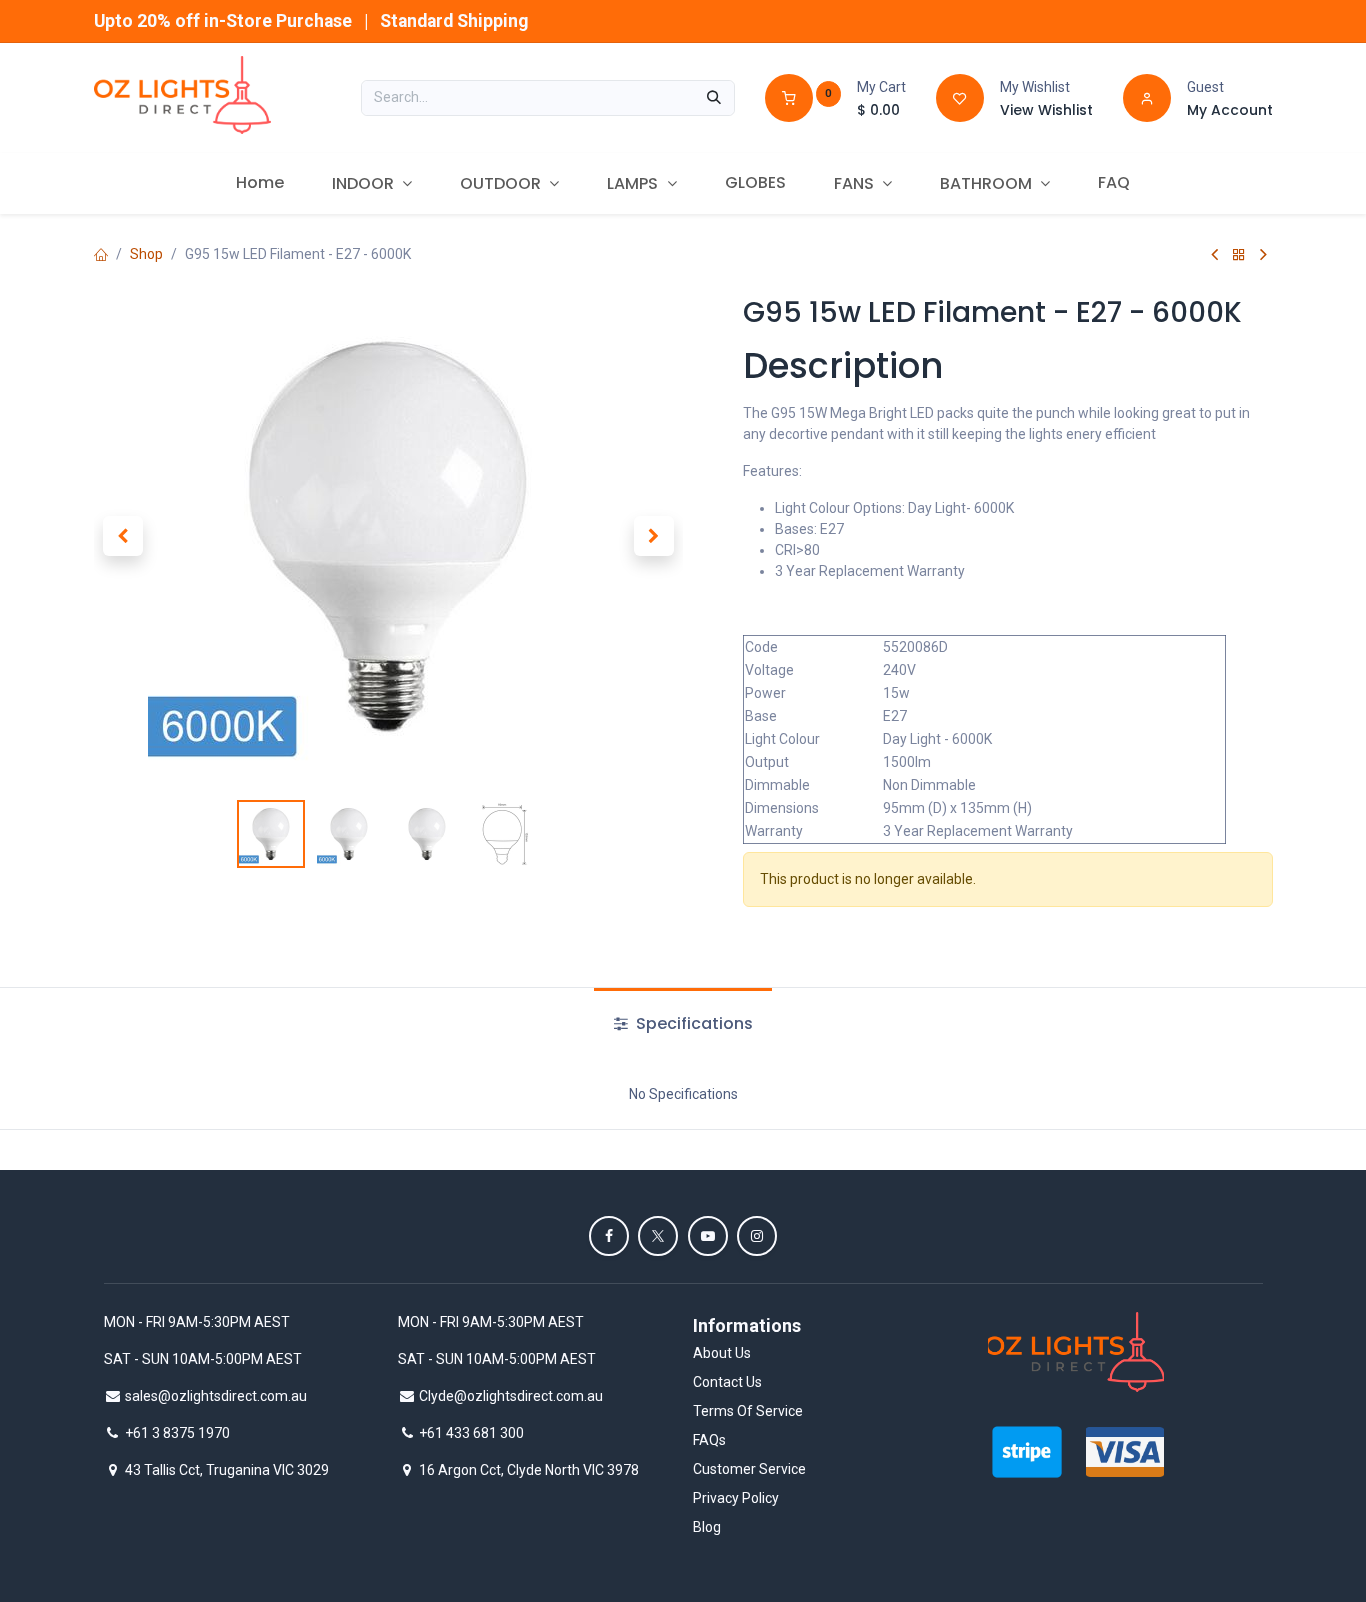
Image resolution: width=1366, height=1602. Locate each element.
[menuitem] (260, 183)
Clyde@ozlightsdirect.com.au (511, 1396)
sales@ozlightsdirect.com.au (216, 1396)
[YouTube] (708, 1236)
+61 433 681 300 (471, 1433)
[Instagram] (757, 1236)
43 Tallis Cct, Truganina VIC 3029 (227, 1470)
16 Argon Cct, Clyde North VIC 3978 (529, 1470)
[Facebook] (609, 1236)
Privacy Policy (736, 1498)
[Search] (714, 98)
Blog (707, 1527)
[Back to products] (1239, 254)
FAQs (709, 1440)
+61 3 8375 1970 (177, 1433)
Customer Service (749, 1469)
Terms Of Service (748, 1411)
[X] (658, 1236)
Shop (146, 254)
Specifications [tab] (692, 1023)
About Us (722, 1353)
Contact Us (727, 1382)
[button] (123, 536)
